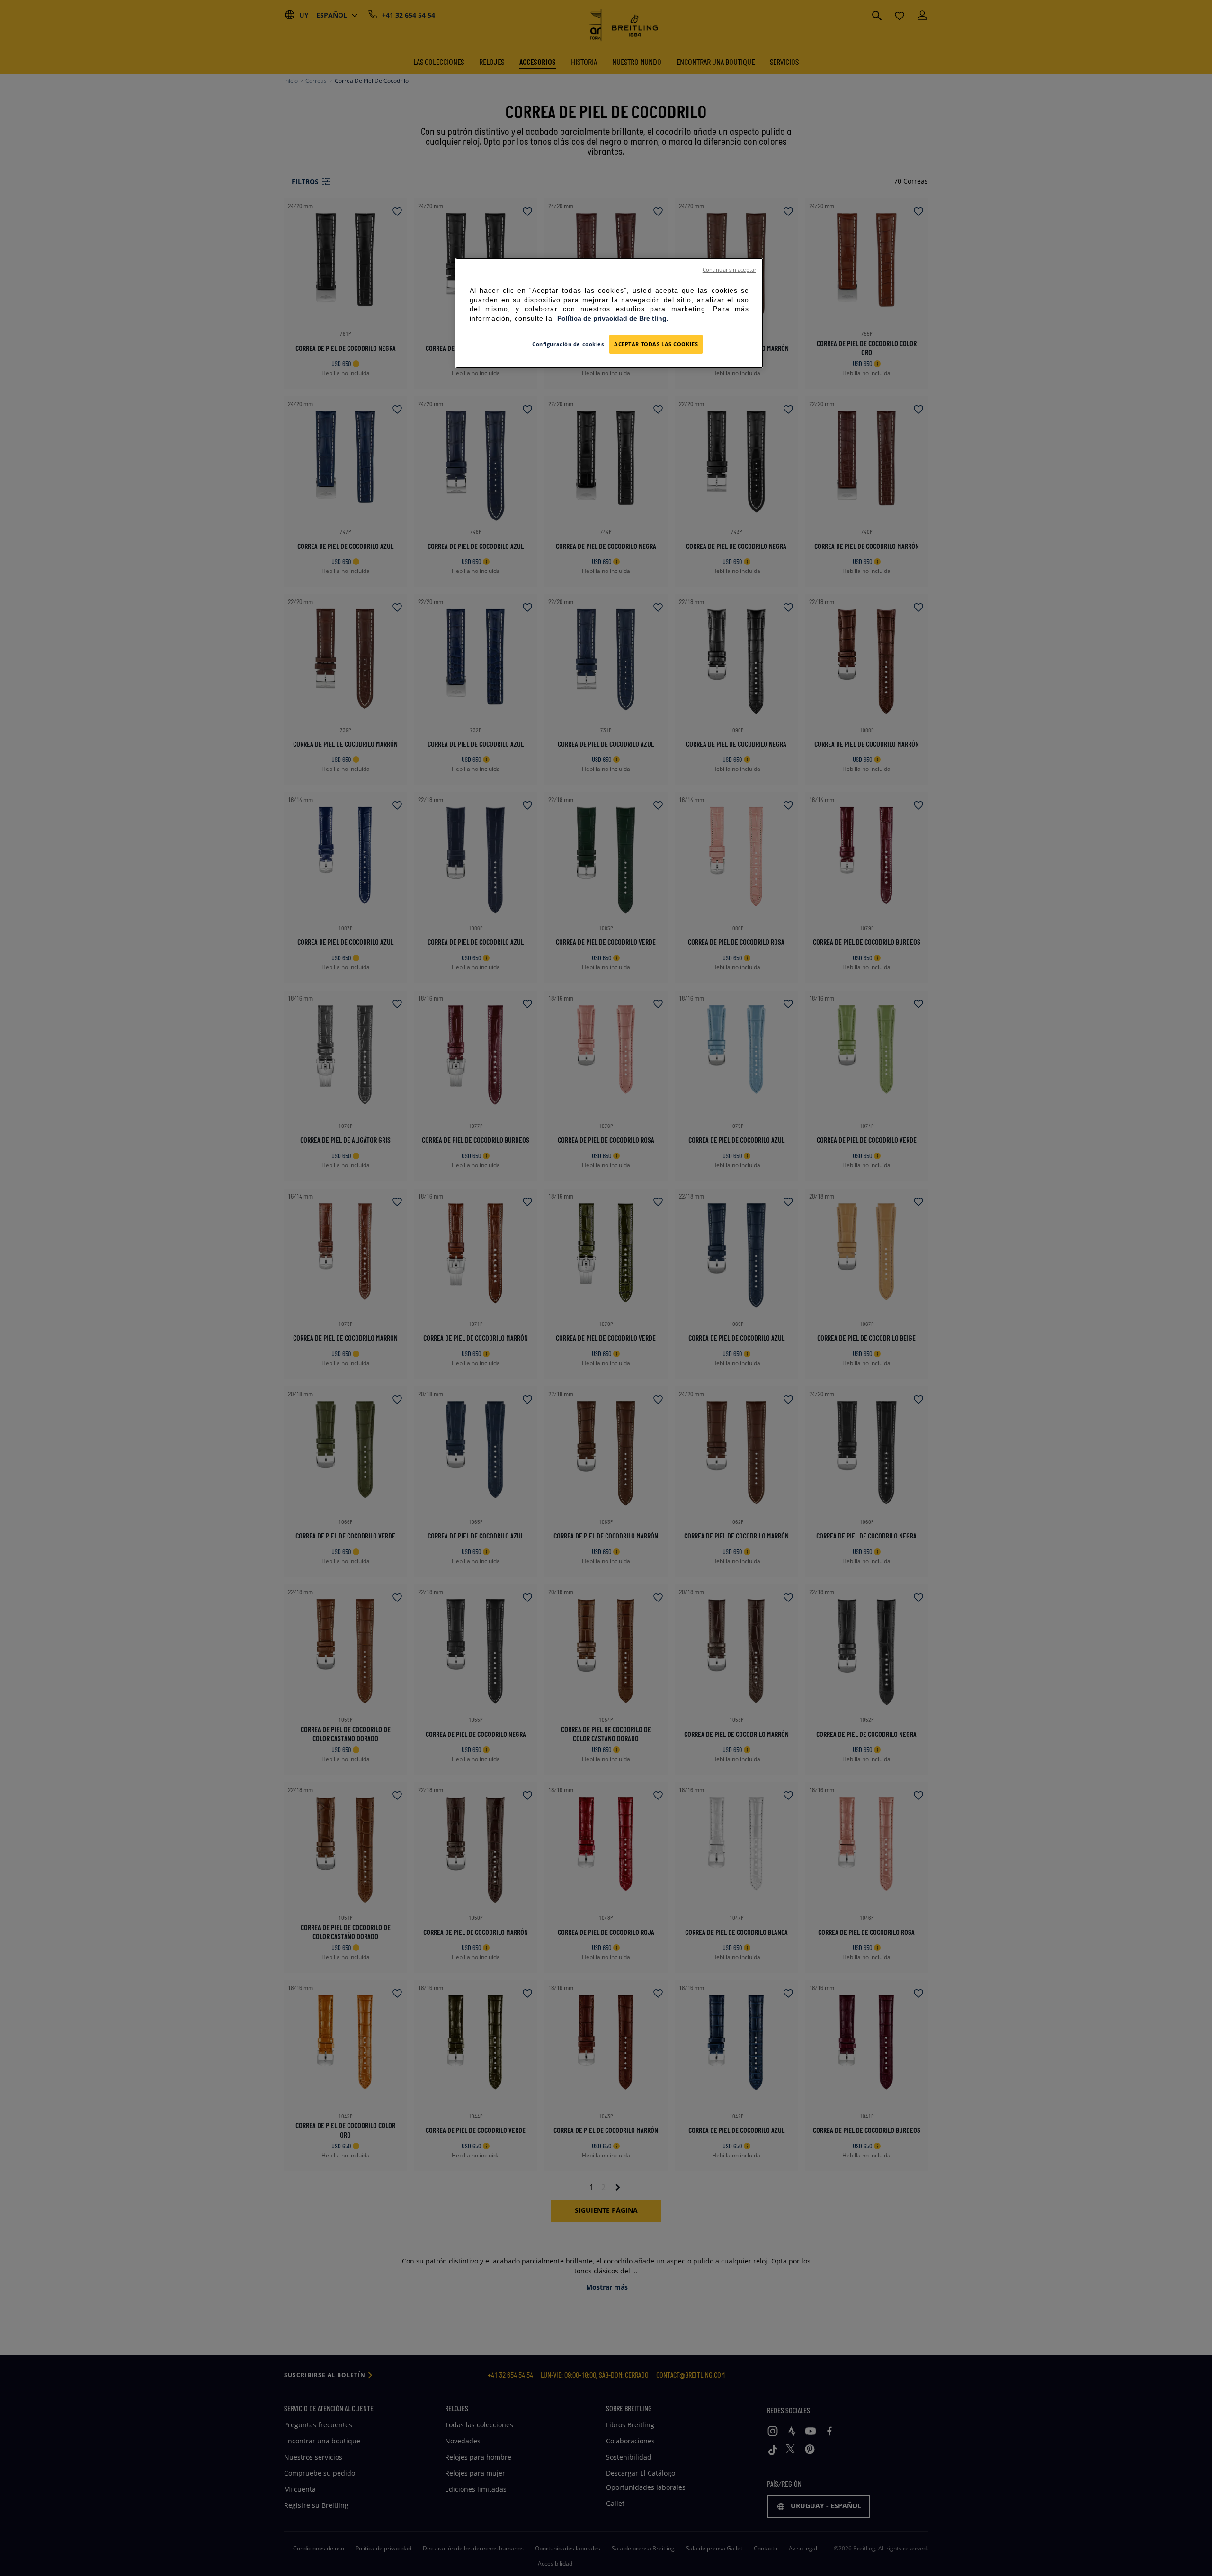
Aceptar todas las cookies (656, 344)
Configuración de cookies (568, 344)
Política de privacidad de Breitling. (613, 318)
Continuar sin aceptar (729, 270)
